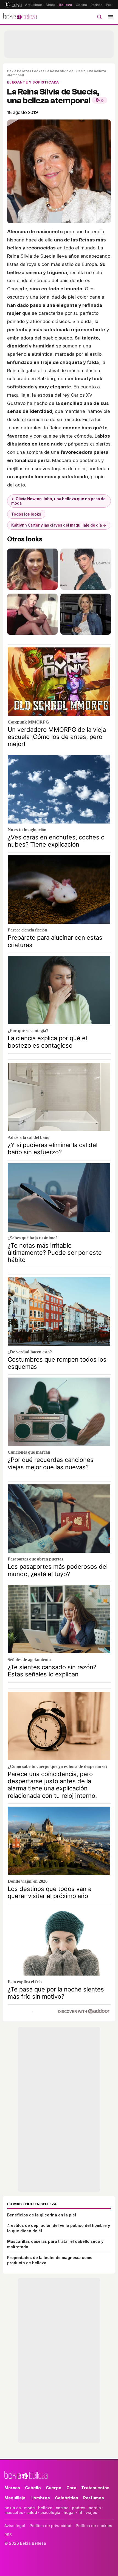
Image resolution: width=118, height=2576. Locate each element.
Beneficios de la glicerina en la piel (42, 2215)
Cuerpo (54, 2488)
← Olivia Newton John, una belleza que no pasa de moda (58, 501)
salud (32, 2512)
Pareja (111, 5)
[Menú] (111, 17)
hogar (69, 2512)
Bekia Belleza (18, 71)
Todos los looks (26, 514)
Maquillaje (15, 2498)
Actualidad (34, 5)
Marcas (12, 2488)
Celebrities (67, 2498)
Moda (50, 5)
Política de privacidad (50, 2526)
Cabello (33, 2488)
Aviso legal (15, 2526)
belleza (45, 2508)
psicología (50, 2512)
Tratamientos (95, 2488)
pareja (95, 2508)
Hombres (40, 2498)
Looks (37, 71)
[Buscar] (99, 17)
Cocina (81, 5)
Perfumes (94, 2498)
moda (29, 2508)
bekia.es (13, 2508)
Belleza (65, 5)
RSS (8, 2535)
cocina (62, 2508)
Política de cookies (94, 2526)
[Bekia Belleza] (20, 17)
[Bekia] (13, 5)
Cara (71, 2488)
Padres (96, 5)
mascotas (14, 2512)
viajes (91, 2512)
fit (80, 2512)
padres (79, 2508)
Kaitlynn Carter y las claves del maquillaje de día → (59, 525)
